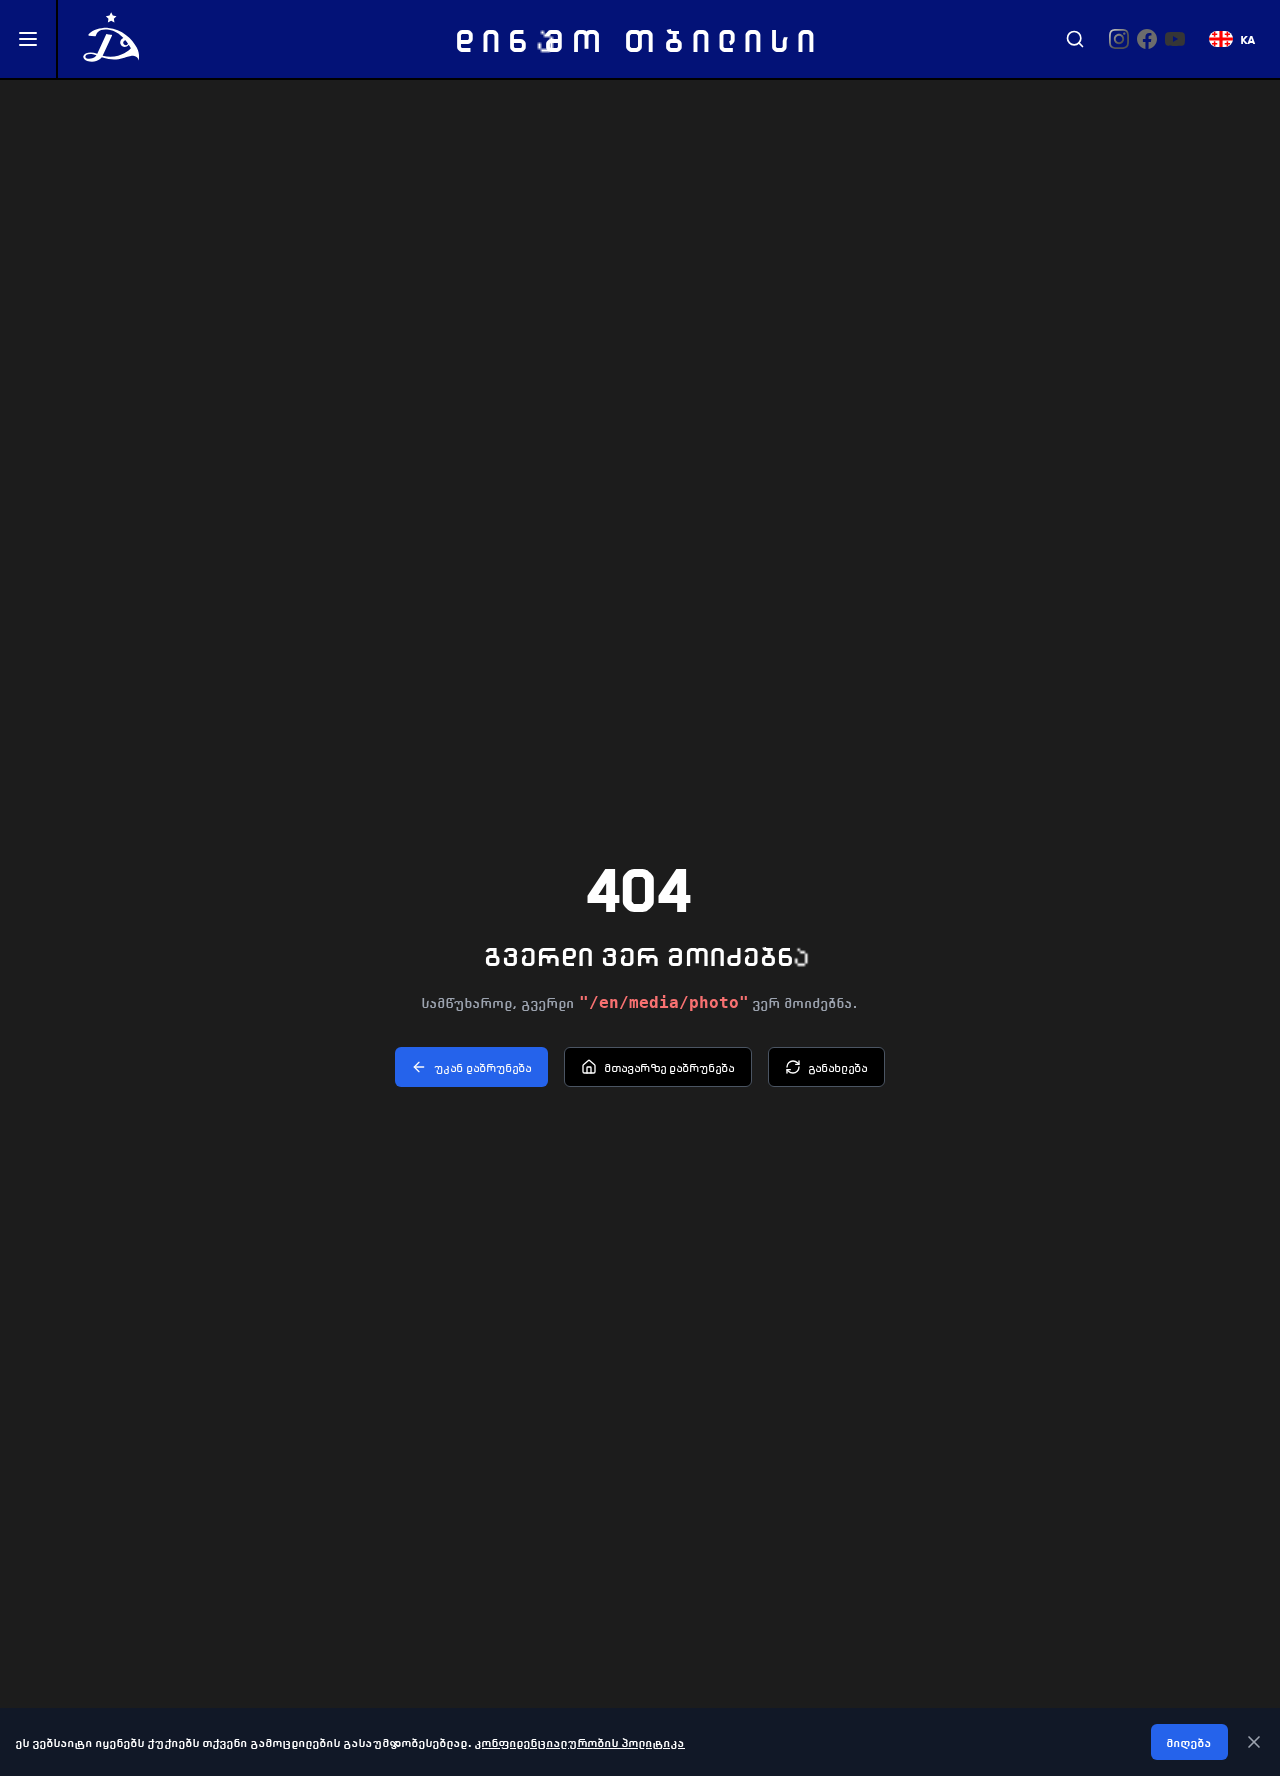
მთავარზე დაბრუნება (670, 1067)
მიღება (1189, 1742)
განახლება (838, 1067)
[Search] (1075, 39)
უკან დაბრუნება (483, 1067)
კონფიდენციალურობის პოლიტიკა (580, 1742)
